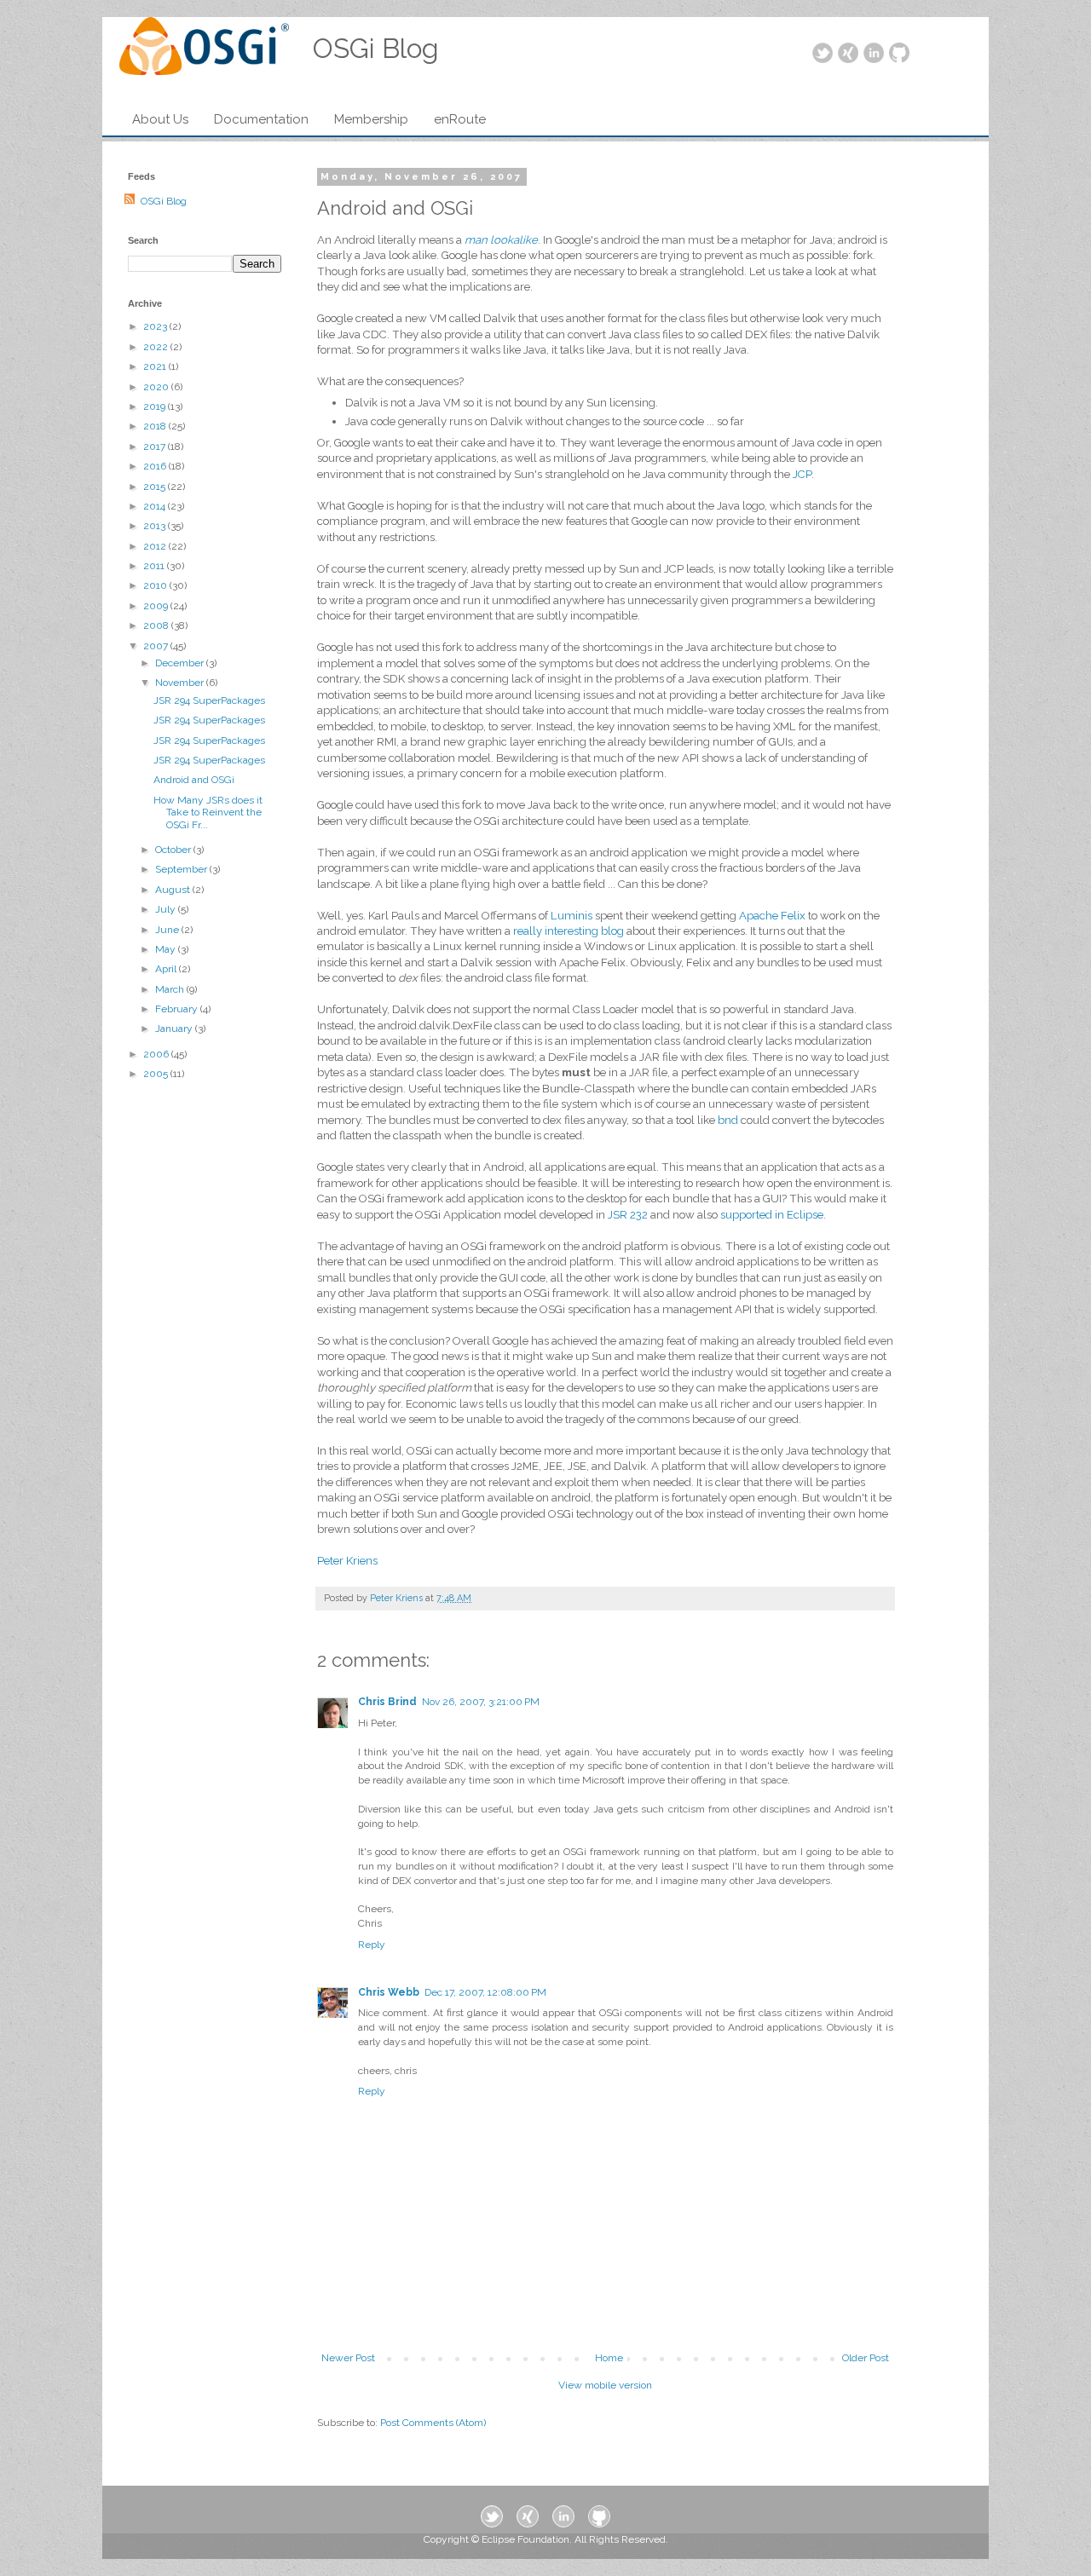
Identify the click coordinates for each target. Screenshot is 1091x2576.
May (167, 949)
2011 (155, 566)
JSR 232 (628, 1215)
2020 (157, 387)
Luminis (571, 916)
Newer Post (348, 2358)
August (174, 890)
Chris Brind (387, 1702)
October (174, 850)
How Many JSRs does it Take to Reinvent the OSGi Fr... (208, 813)
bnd (728, 1120)
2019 (156, 406)
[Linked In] (874, 54)
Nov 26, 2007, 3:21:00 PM (481, 1702)
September (182, 869)
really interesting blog (569, 931)
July (167, 909)
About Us (160, 119)
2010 (156, 585)
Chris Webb (389, 1992)
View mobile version (605, 2385)
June (168, 930)
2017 (156, 447)
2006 (157, 1054)
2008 (157, 625)
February (178, 1009)
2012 (156, 546)
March (171, 989)
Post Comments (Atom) (433, 2423)
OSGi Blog (164, 201)
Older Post (866, 2358)
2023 (156, 326)
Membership (371, 119)
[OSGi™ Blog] (204, 51)
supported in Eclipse (772, 1215)
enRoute (460, 119)
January (175, 1029)
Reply (372, 1945)
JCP (802, 474)
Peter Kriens (347, 1561)
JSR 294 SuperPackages (209, 700)
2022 (157, 347)
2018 (156, 426)
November (181, 683)
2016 (156, 466)
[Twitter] (823, 54)
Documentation (261, 119)
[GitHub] (899, 54)
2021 (156, 366)
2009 (157, 606)
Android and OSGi (194, 780)
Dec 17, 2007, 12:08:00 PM (485, 1992)
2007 (157, 646)
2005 (157, 1074)
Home (609, 2358)
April (167, 969)
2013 (156, 526)
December (181, 663)
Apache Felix (772, 916)
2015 (156, 487)
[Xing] (848, 54)
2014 (156, 506)
